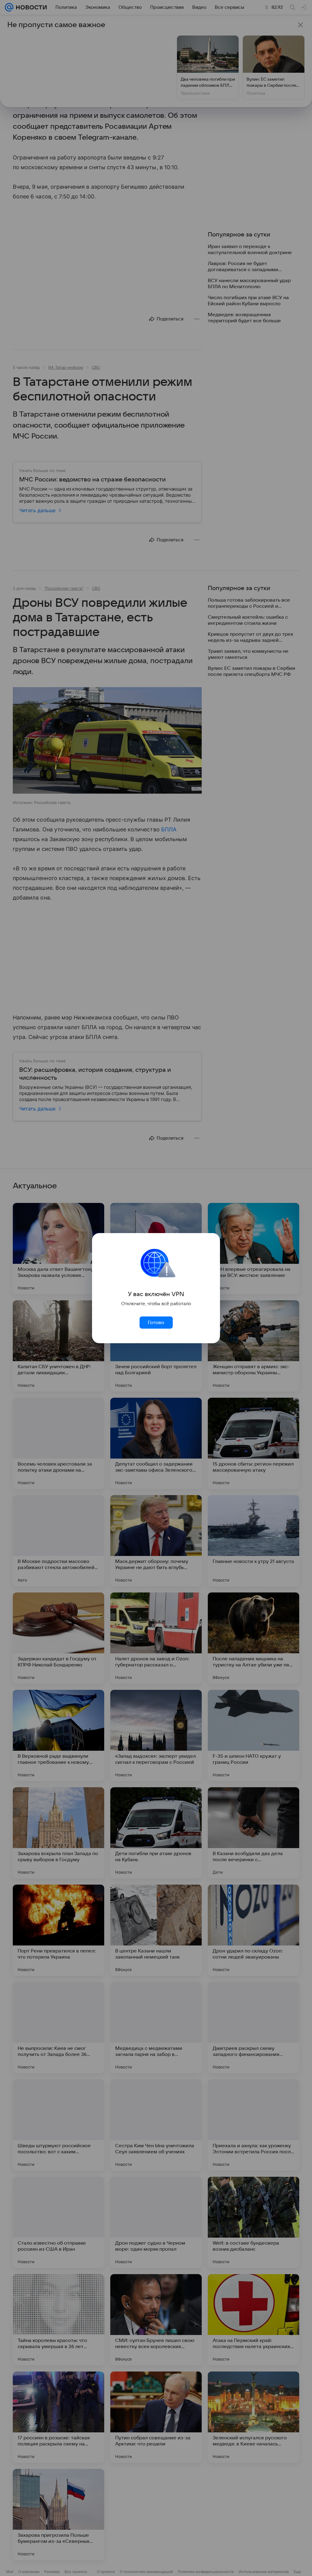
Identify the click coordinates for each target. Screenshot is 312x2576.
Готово (156, 1323)
